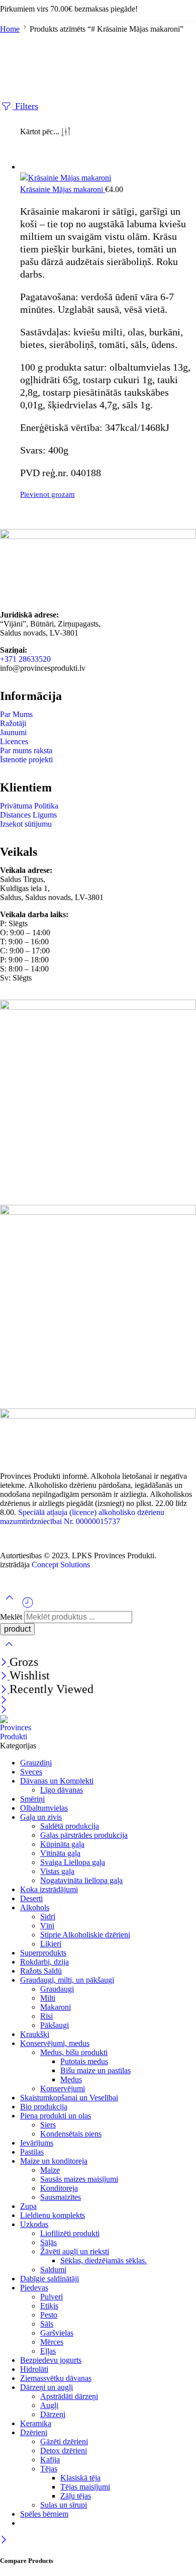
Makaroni (56, 2007)
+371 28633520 (25, 659)
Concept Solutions (61, 1565)
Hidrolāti (34, 2369)
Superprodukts (43, 1953)
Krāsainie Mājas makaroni (63, 189)
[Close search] (9, 1651)
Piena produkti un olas (56, 2116)
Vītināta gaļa (60, 1853)
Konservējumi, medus (55, 2043)
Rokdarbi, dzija (44, 1962)
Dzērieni (34, 2432)
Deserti (31, 1898)
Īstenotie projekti (26, 760)
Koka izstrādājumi (49, 1889)
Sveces (31, 1772)
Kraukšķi (35, 2034)
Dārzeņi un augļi (46, 2387)
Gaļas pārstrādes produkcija (84, 1835)
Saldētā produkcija (70, 1826)
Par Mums (16, 714)
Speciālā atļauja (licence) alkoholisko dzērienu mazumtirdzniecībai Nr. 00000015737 (82, 1517)
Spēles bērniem (44, 2514)
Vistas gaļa (57, 1871)
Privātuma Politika (29, 806)
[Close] (5, 1663)
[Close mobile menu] (4, 1710)
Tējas (49, 2469)
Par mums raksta (26, 750)
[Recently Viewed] (28, 1606)
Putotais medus (84, 2061)
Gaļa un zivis (41, 1817)
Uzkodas (34, 2224)
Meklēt (12, 1617)
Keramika (36, 2423)
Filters (25, 106)
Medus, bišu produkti (74, 2052)
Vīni (47, 1926)
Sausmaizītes (61, 2197)
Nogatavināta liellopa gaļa (81, 1880)
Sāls (47, 2324)
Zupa (28, 2206)
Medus (71, 2079)
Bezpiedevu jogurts (51, 2360)
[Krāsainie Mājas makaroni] (108, 178)
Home (10, 29)
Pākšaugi (55, 2025)
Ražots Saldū (41, 1971)
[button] (108, 495)
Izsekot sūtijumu (26, 824)
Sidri (48, 1917)
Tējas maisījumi (85, 2487)
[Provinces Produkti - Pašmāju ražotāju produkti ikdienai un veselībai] (19, 1737)
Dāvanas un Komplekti (57, 1781)
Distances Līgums (28, 815)
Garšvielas (57, 2333)
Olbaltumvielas (44, 1808)
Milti (48, 1998)
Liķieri (51, 1944)
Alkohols (35, 1907)
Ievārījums (37, 2143)
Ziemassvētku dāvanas (56, 2378)
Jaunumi (13, 732)
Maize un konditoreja (54, 2161)
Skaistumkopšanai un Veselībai (69, 2098)
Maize (50, 2170)
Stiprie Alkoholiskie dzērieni (85, 1935)
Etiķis (49, 2306)
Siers (48, 2125)
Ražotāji (13, 723)
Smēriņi (32, 1799)
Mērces (52, 2342)
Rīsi (46, 2016)
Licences (14, 741)
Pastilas (32, 2152)
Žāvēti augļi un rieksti (75, 2251)
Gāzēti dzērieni (64, 2441)
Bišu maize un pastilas (95, 2070)
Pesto (49, 2315)
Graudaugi (57, 1989)
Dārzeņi (53, 2414)
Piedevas (34, 2288)
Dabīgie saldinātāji (50, 2279)
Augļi (49, 2405)
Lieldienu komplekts (53, 2215)
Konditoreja (59, 2188)
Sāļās (48, 2242)
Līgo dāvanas (62, 1790)
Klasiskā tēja (80, 2478)
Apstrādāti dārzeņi (69, 2396)
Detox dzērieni (64, 2451)
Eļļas (48, 2351)
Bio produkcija (44, 2107)
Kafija (50, 2460)
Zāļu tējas (76, 2496)
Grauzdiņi (36, 1763)
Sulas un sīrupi (64, 2505)
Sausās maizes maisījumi (79, 2179)
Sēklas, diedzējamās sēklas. (104, 2260)
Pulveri (52, 2297)
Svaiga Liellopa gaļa (73, 1862)
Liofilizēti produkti (70, 2233)
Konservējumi (63, 2089)
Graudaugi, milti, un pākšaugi (67, 1980)
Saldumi (53, 2270)
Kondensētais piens (71, 2134)
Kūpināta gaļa (62, 1844)
